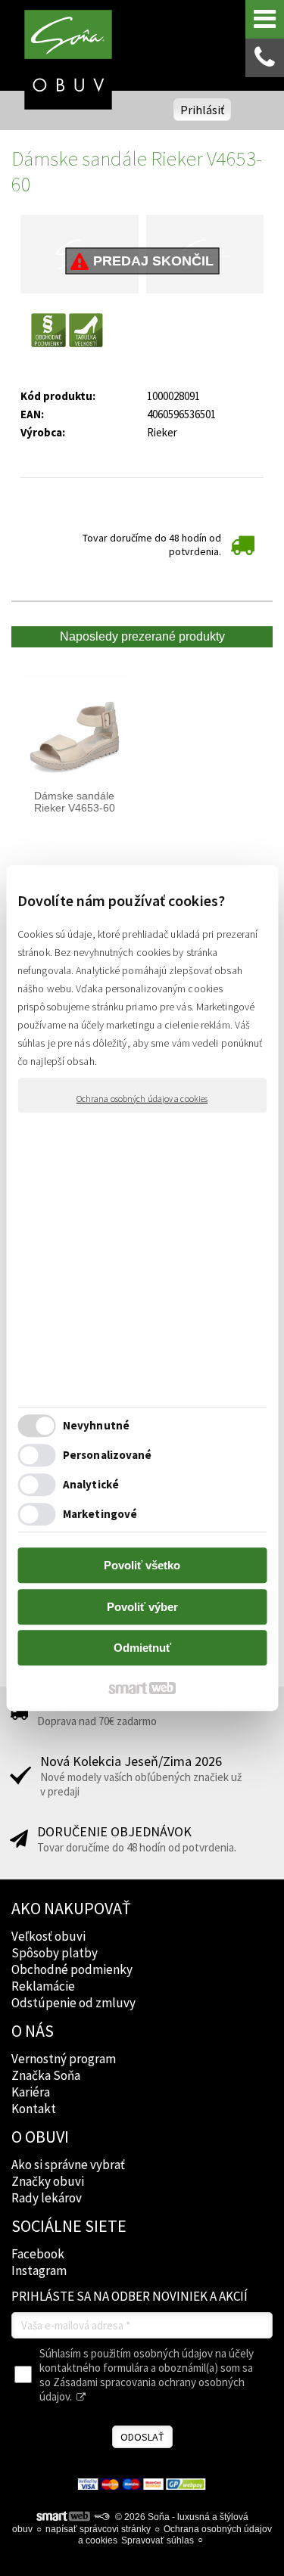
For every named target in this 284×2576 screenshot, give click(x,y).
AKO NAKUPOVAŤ (71, 1908)
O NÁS (33, 2031)
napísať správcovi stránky (98, 2529)
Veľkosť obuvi (48, 1936)
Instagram (39, 2270)
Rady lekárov (47, 2198)
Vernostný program (64, 2059)
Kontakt (34, 2109)
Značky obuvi (48, 2181)
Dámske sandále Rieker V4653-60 (76, 802)
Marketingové (100, 1514)
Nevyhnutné (96, 1425)
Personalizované (108, 1455)
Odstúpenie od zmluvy (73, 2003)
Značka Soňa (46, 2075)
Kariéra (31, 2092)
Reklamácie (43, 1986)
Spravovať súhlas (158, 2540)
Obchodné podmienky (72, 1969)
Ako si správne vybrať (68, 2165)
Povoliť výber (142, 1607)
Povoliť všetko (142, 1565)
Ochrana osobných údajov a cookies (142, 1099)
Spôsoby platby (55, 1953)
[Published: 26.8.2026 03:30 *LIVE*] (101, 2517)
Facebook (38, 2254)
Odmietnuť (142, 1648)
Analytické (91, 1484)
